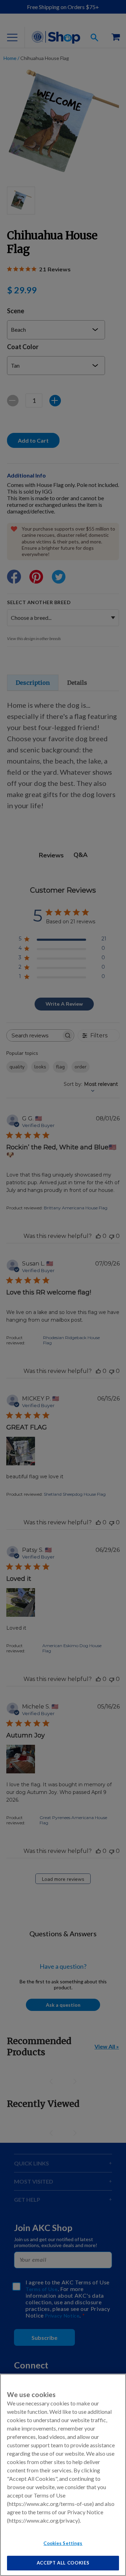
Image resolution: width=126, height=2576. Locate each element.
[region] (63, 2475)
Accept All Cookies (63, 2563)
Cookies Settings (63, 2543)
